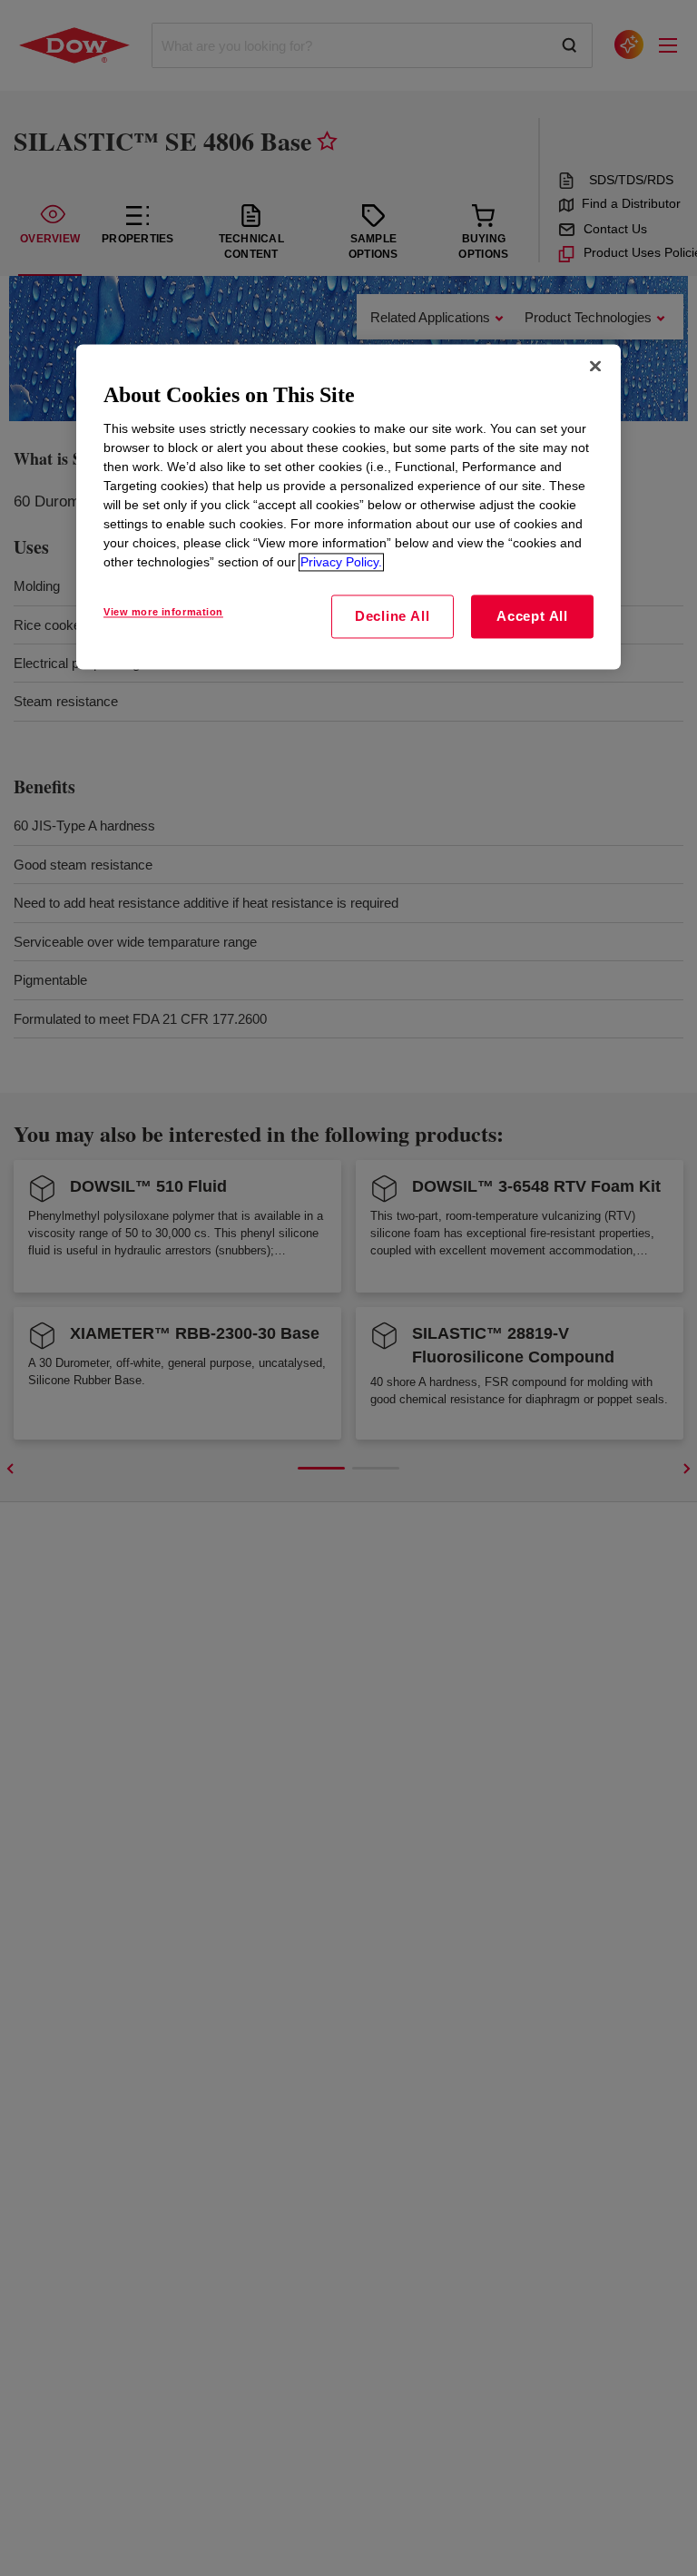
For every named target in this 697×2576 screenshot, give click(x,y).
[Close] (595, 366)
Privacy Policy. (341, 563)
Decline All (392, 617)
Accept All (532, 617)
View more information (163, 613)
